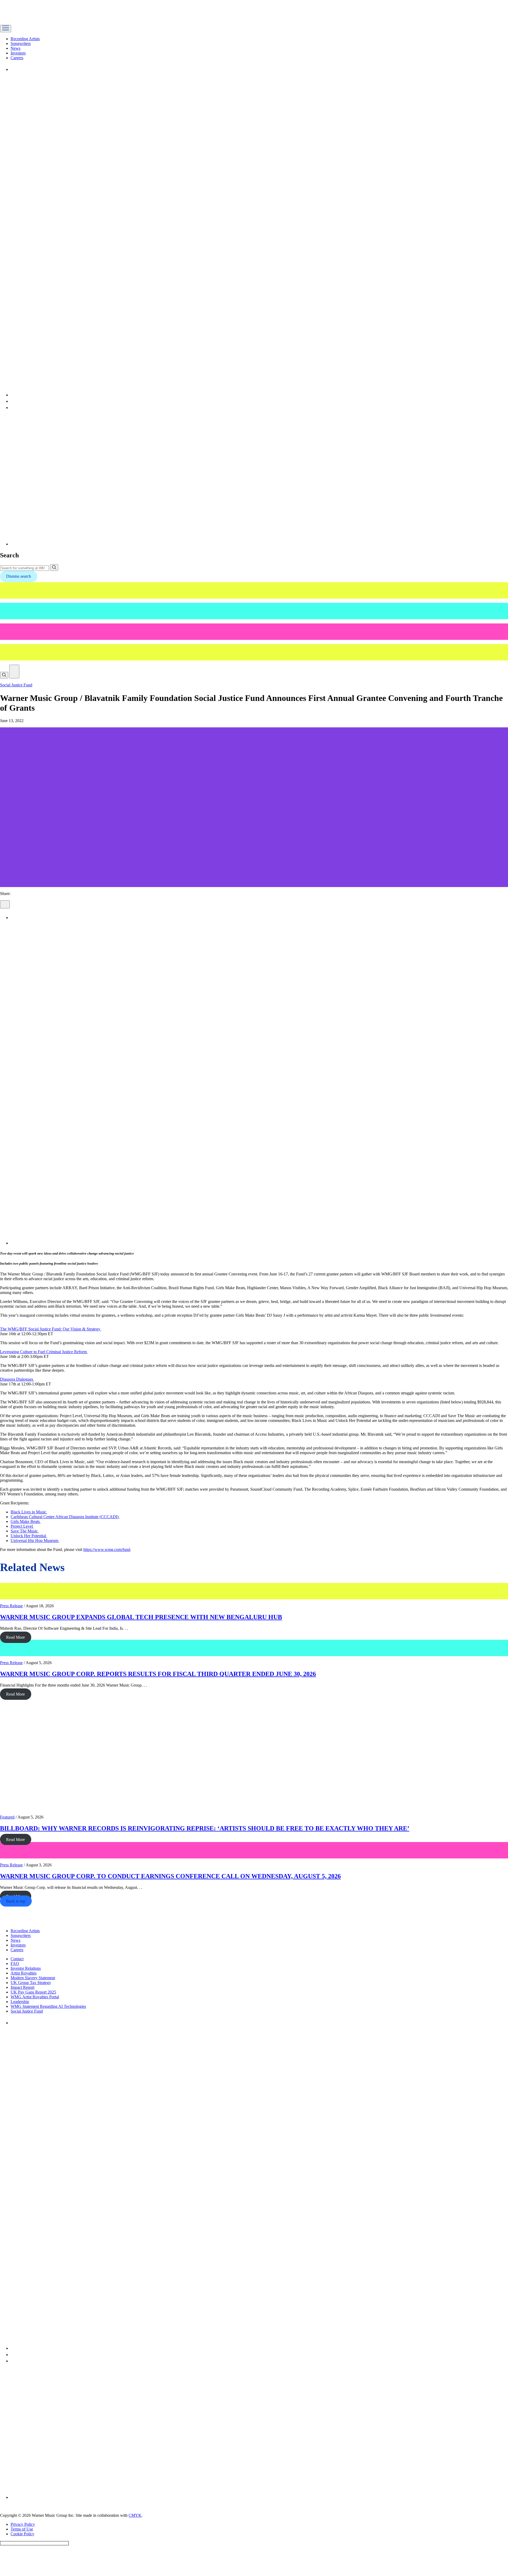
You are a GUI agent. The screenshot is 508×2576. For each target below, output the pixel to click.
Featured (7, 1817)
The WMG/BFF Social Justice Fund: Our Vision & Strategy (51, 1329)
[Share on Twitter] (169, 1243)
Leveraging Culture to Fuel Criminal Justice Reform (44, 1352)
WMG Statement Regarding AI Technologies (48, 2006)
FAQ (15, 1964)
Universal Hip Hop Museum (35, 1540)
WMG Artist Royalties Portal (35, 1997)
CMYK (135, 2515)
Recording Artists (25, 39)
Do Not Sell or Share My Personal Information (34, 2543)
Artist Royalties (24, 1973)
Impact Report (22, 1987)
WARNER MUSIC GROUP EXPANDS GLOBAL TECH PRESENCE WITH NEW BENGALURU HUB (141, 1617)
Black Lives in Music (29, 1512)
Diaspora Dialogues (17, 1379)
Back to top (16, 1901)
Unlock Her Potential (29, 1536)
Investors (18, 53)
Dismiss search (19, 576)
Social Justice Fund (16, 685)
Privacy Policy (23, 2524)
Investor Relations (26, 1968)
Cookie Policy (22, 2534)
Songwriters (21, 43)
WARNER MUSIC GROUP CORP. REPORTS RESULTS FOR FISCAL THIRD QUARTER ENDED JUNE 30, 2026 (158, 1674)
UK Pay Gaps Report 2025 (33, 1992)
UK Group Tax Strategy (31, 1983)
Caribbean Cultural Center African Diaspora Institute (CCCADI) (65, 1517)
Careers (17, 58)
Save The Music (25, 1531)
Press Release (11, 1606)
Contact (17, 1959)
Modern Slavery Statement (33, 1978)
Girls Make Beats (26, 1521)
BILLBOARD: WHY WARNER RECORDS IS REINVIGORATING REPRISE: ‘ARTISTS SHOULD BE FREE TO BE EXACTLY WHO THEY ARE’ (205, 1828)
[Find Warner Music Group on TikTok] (78, 544)
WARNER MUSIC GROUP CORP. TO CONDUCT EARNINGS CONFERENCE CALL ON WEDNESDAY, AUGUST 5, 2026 (170, 1876)
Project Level (22, 1526)
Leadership (20, 2002)
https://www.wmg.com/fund (107, 1549)
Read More (15, 1637)
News (15, 48)
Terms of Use (22, 2529)
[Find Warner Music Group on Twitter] (169, 395)
